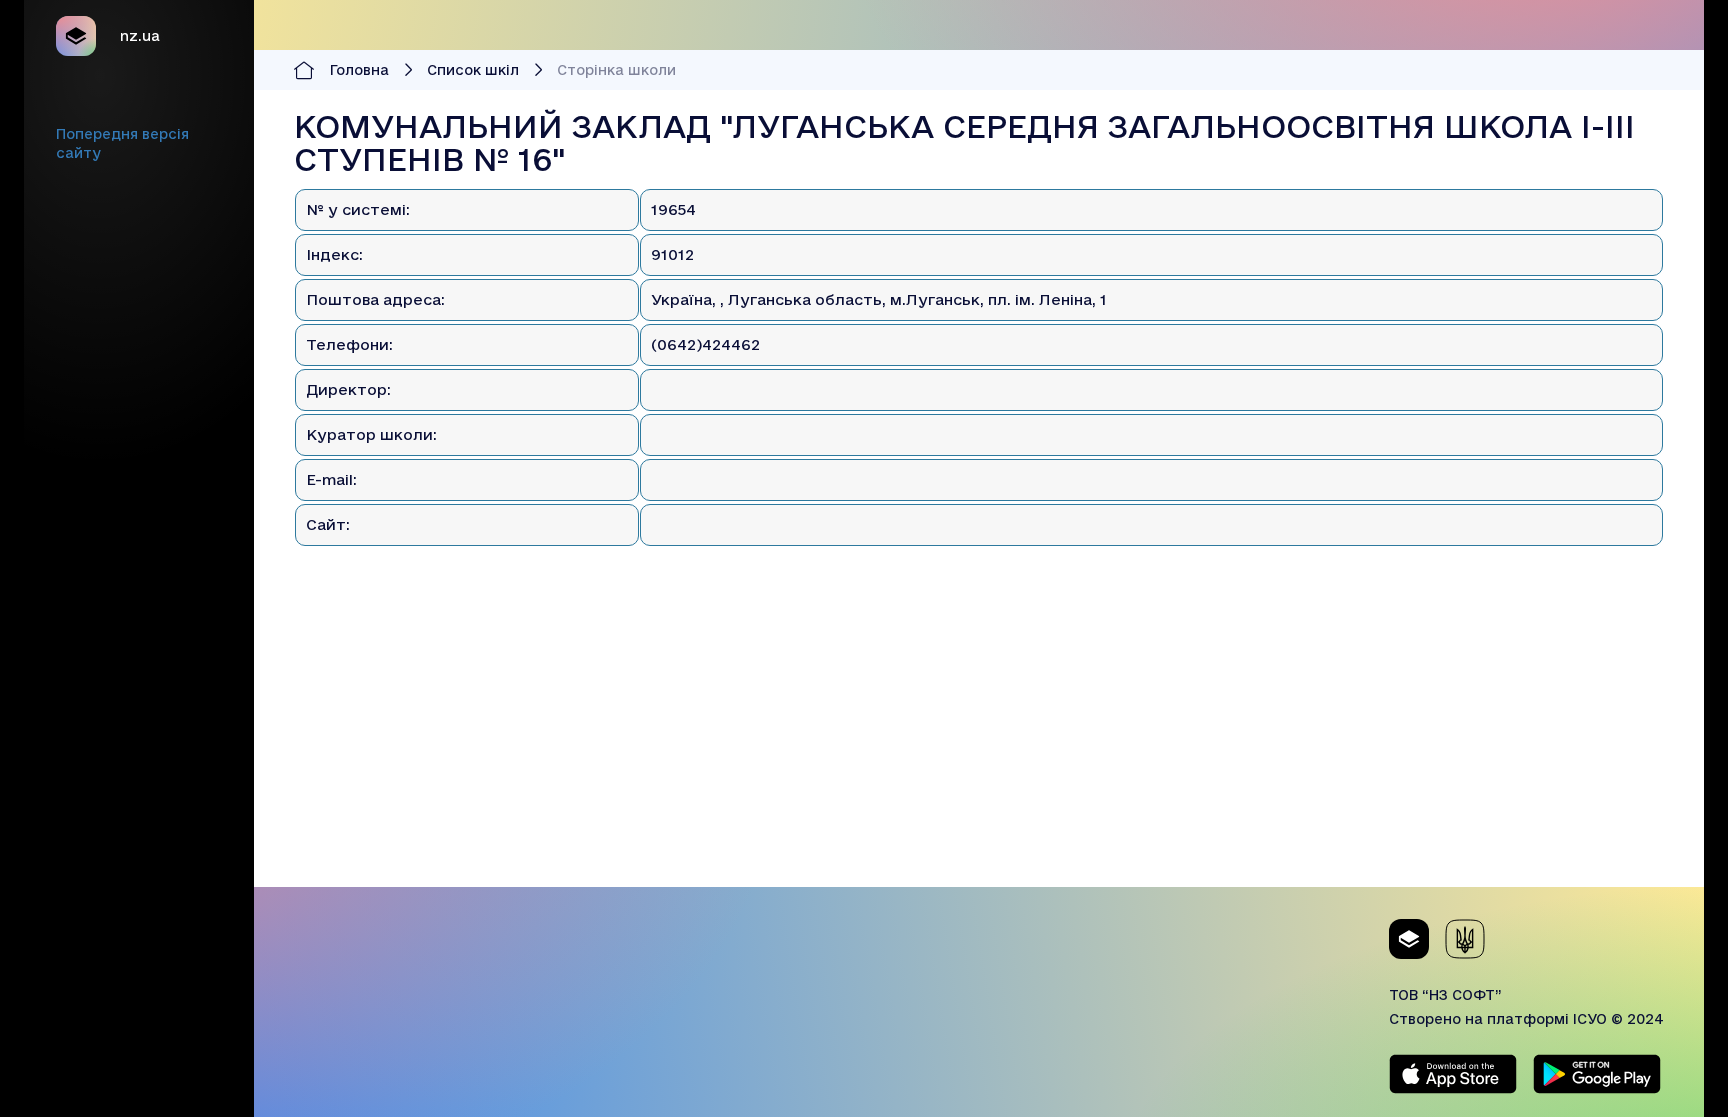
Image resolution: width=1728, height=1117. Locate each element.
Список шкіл (473, 70)
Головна (359, 70)
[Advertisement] (979, 747)
